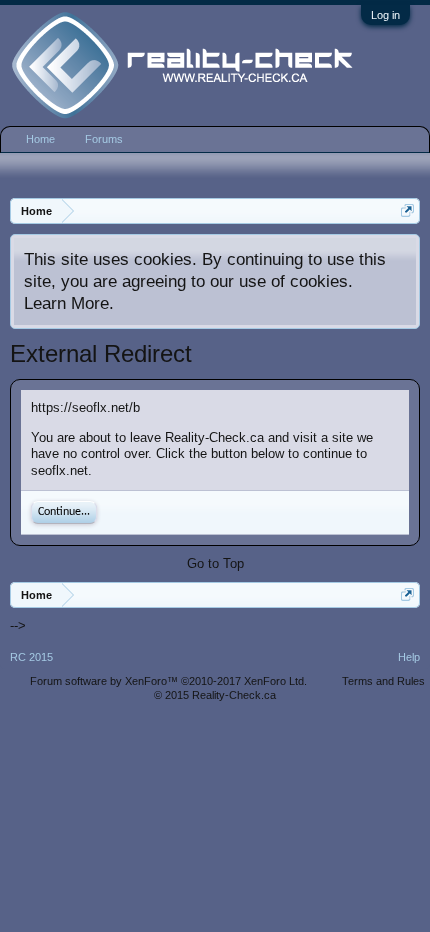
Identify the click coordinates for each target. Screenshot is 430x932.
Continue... (64, 512)
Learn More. (69, 303)
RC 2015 (31, 657)
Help (409, 657)
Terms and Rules (383, 681)
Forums (104, 139)
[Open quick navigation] (407, 210)
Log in (385, 15)
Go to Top (215, 563)
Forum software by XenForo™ (168, 681)
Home (40, 139)
